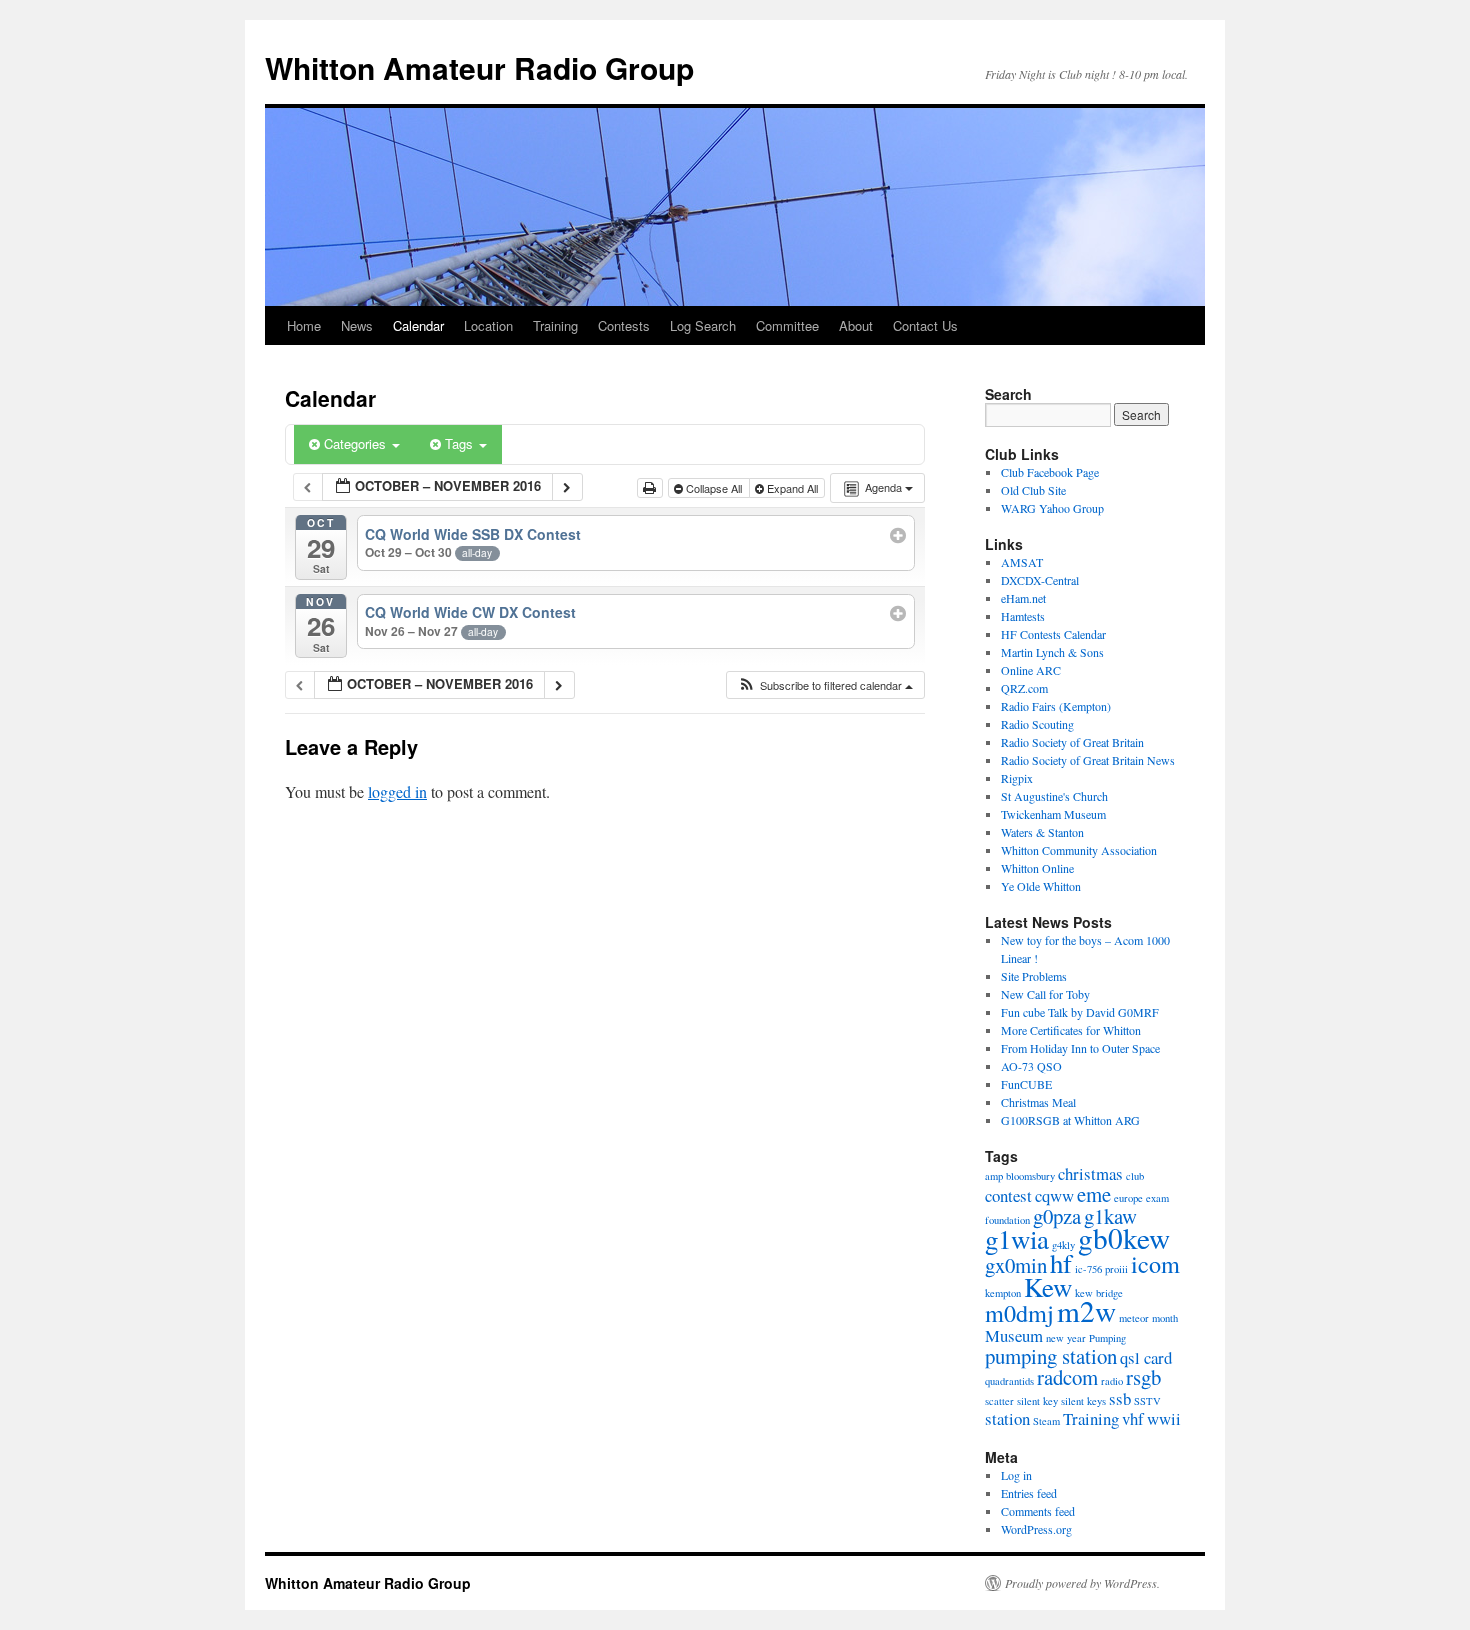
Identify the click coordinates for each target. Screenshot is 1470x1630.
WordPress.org (1036, 1529)
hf (1061, 1263)
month (1165, 1318)
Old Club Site (1033, 490)
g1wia (1017, 1239)
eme (1094, 1194)
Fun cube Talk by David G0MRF (1080, 1012)
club (1135, 1176)
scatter (999, 1401)
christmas (1090, 1173)
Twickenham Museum (1053, 814)
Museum (1014, 1335)
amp (994, 1176)
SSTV (1147, 1401)
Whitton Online (1037, 868)
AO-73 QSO (1031, 1066)
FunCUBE (1026, 1084)
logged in (397, 791)
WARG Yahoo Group (1052, 508)
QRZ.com (1024, 688)
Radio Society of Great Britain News (1088, 760)
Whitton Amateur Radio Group (479, 67)
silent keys (1083, 1401)
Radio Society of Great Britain (1072, 742)
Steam (1046, 1421)
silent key (1037, 1401)
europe (1128, 1198)
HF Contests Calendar (1053, 634)
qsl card (1146, 1357)
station (1007, 1418)
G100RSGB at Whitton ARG (1070, 1120)
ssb (1120, 1398)
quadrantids (1009, 1381)
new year (1066, 1338)
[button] (825, 685)
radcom (1067, 1377)
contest (1008, 1195)
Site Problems (1034, 976)
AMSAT (1022, 562)
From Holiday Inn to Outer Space (1080, 1048)
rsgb (1143, 1377)
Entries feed (1029, 1493)
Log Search (703, 325)
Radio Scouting (1037, 724)
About (856, 325)
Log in (1016, 1475)
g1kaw (1110, 1216)
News (357, 325)
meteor (1134, 1318)
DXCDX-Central (1040, 580)
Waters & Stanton (1042, 832)
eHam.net (1023, 598)
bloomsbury (1030, 1176)
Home (304, 325)
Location (488, 325)
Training (555, 325)
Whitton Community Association (1079, 850)
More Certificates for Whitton (1071, 1030)
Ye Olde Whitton (1041, 886)
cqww (1054, 1195)
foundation (1007, 1220)
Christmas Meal (1038, 1102)
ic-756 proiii (1101, 1269)
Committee (787, 325)
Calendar (418, 325)
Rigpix (1017, 778)
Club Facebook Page (1050, 472)
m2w (1086, 1310)
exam (1157, 1198)
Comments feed (1038, 1511)
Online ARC (1031, 670)
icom (1155, 1263)
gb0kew (1124, 1237)
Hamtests (1023, 616)
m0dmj (1019, 1312)
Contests (624, 325)
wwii (1164, 1418)
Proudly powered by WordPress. (1082, 1583)
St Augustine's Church (1054, 796)
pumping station (1051, 1356)
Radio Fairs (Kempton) (1056, 706)
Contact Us (925, 325)
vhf (1133, 1418)
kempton (1003, 1293)
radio (1112, 1381)
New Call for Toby (1045, 994)
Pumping (1107, 1338)
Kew (1048, 1287)
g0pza (1057, 1216)
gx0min (1016, 1265)
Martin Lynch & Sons (1052, 652)
